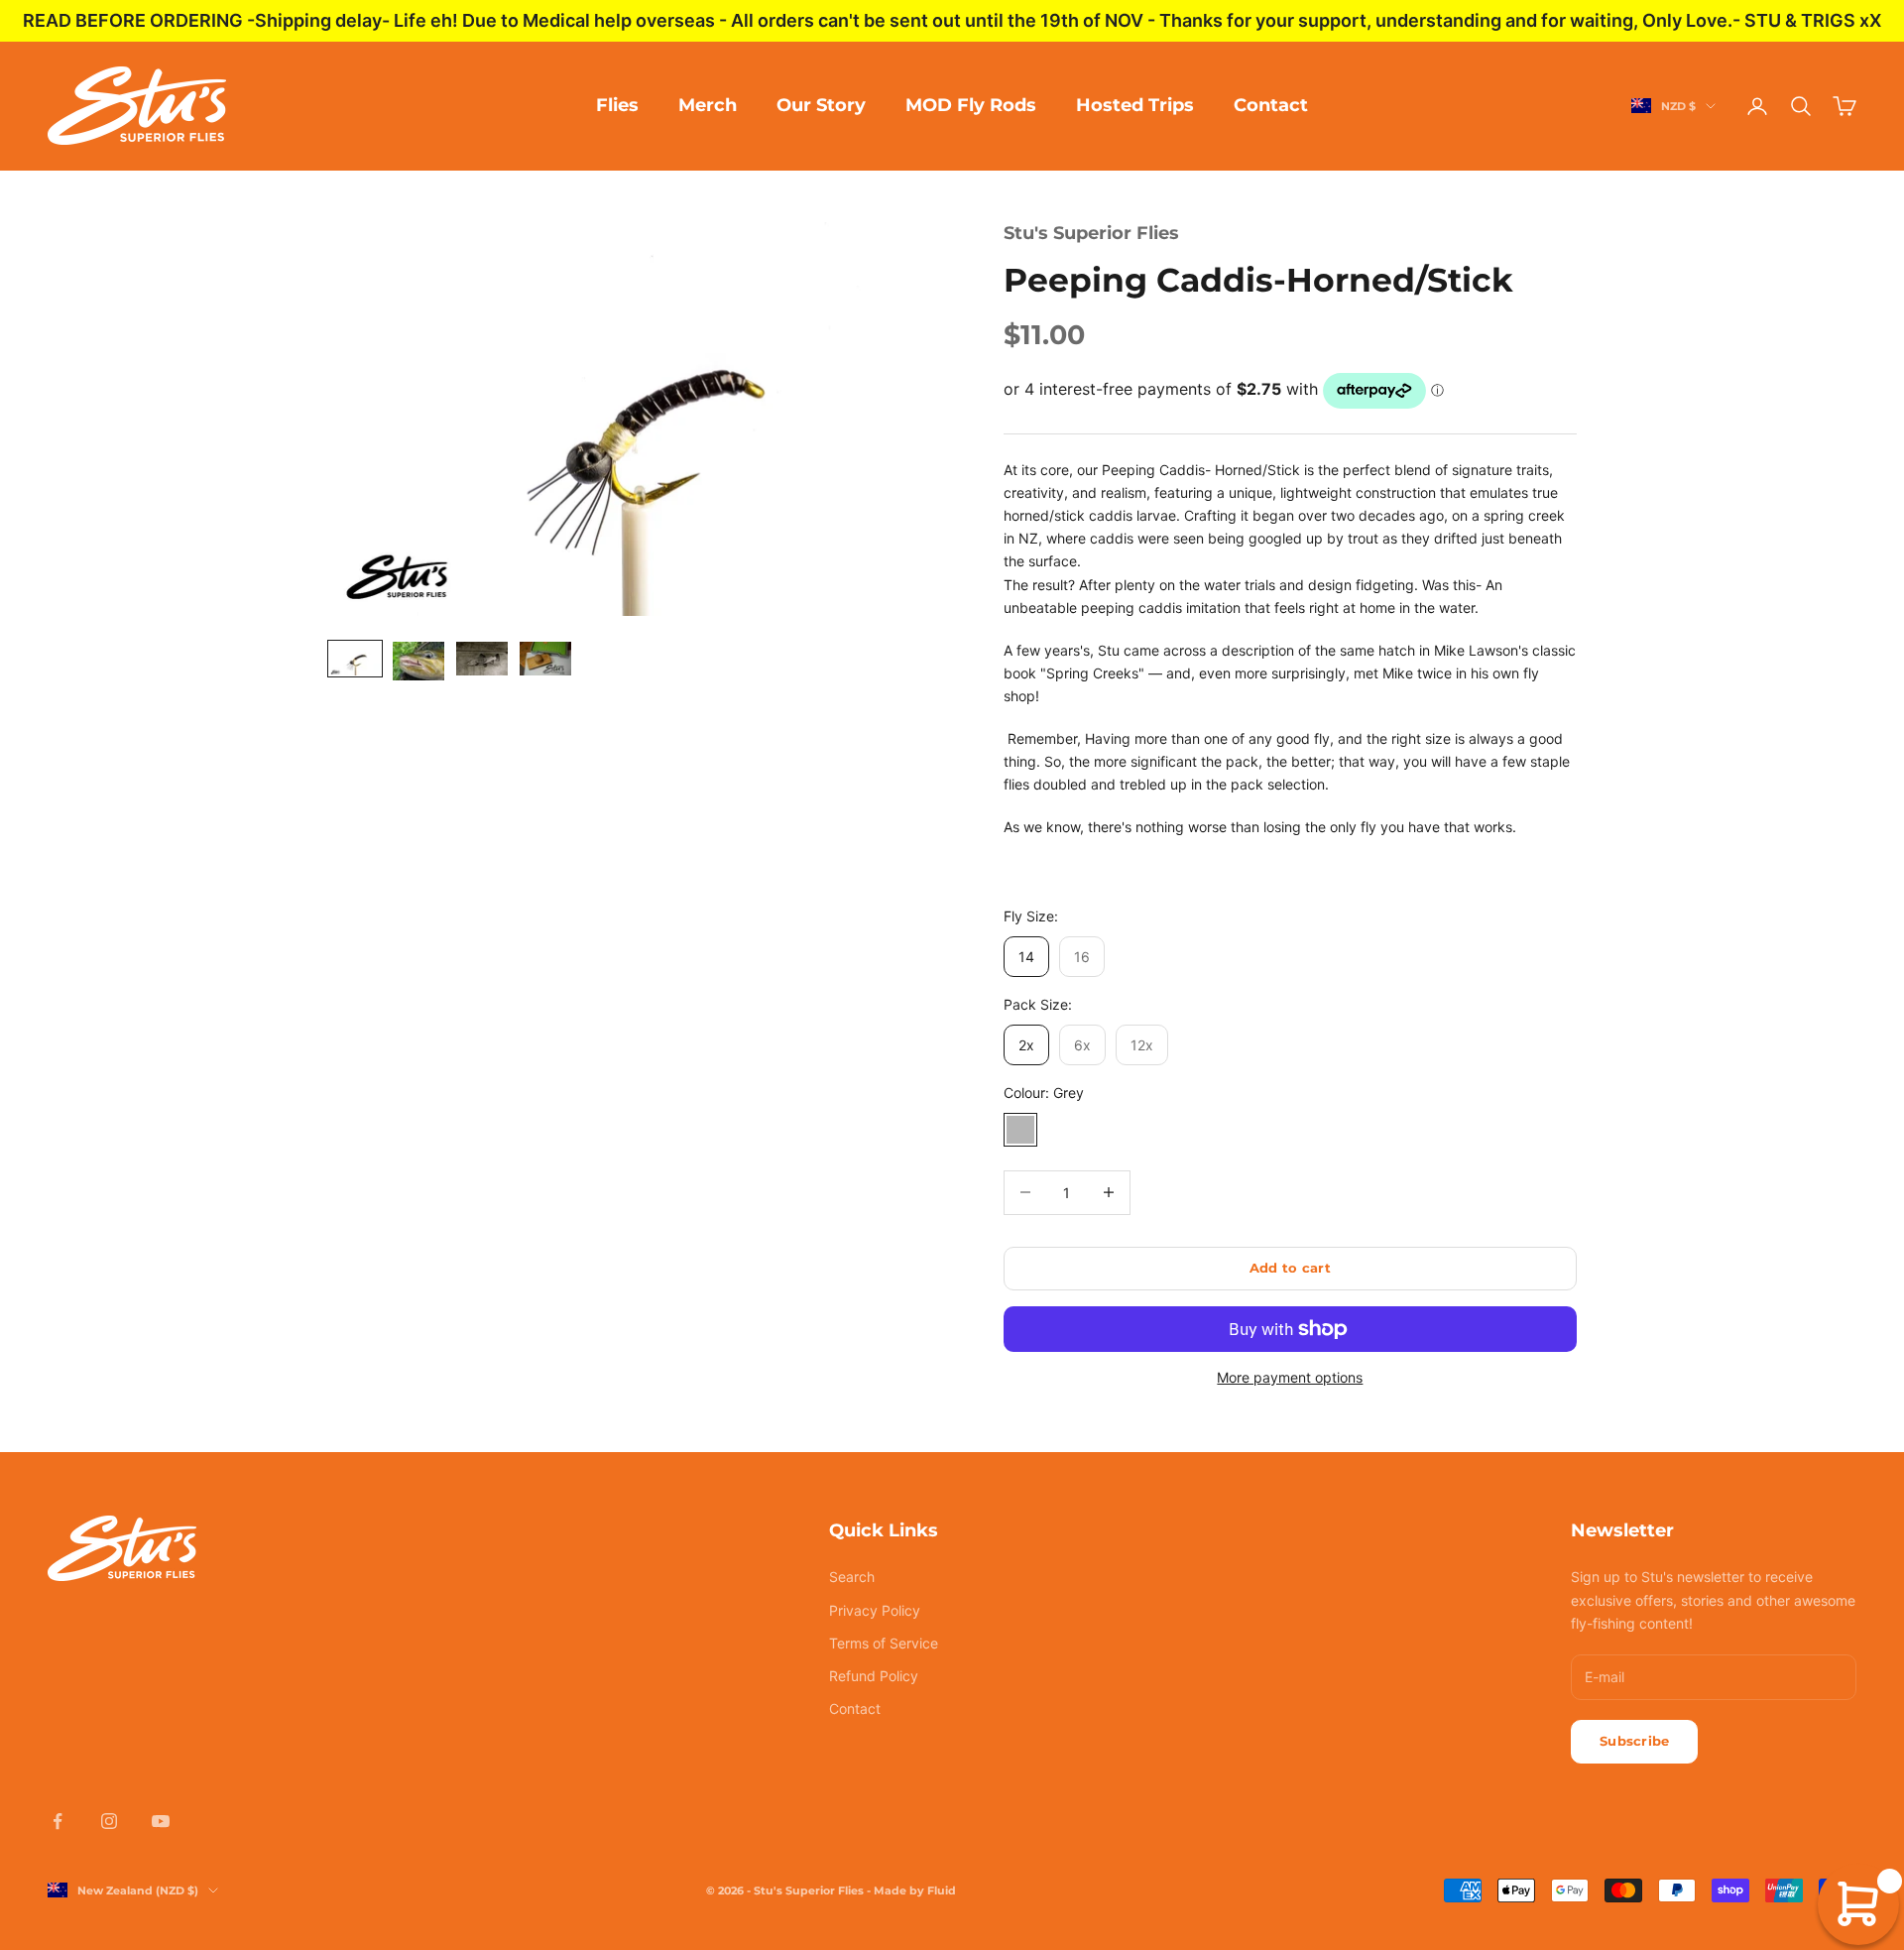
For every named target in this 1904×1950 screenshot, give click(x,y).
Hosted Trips (1135, 105)
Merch (708, 105)
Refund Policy (874, 1676)
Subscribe (1634, 1741)
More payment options (1290, 1377)
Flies (617, 105)
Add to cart (1290, 1268)
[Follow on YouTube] (161, 1821)
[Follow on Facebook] (58, 1821)
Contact (1271, 105)
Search (852, 1577)
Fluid (942, 1890)
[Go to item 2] (418, 661)
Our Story (821, 105)
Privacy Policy (875, 1610)
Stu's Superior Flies (1091, 233)
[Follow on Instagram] (109, 1821)
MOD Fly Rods (971, 105)
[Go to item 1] (355, 659)
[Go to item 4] (545, 659)
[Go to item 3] (482, 659)
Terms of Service (884, 1643)
